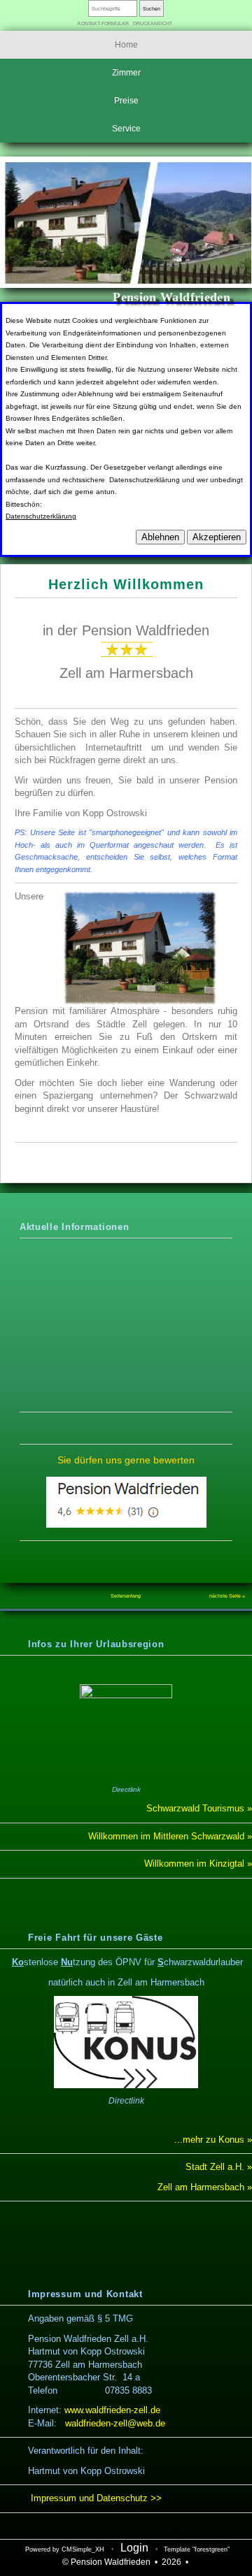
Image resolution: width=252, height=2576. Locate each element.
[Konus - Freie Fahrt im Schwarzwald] (126, 2042)
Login (134, 2548)
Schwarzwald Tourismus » (199, 1808)
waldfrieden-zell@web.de (115, 2423)
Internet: (94, 2410)
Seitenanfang (126, 1596)
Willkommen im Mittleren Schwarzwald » (170, 1836)
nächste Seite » (227, 1596)
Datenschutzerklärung (41, 516)
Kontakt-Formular (103, 23)
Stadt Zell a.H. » (219, 2167)
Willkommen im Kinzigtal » (197, 1864)
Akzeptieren (217, 537)
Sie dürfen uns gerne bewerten (126, 1460)
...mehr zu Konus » (213, 2140)
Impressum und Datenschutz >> (95, 2498)
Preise (126, 101)
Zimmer (126, 73)
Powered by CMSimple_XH (65, 2549)
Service (126, 129)
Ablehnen (160, 537)
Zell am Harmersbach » (205, 2187)
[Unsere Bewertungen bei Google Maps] (126, 1524)
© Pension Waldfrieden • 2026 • (126, 2562)
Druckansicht (153, 23)
